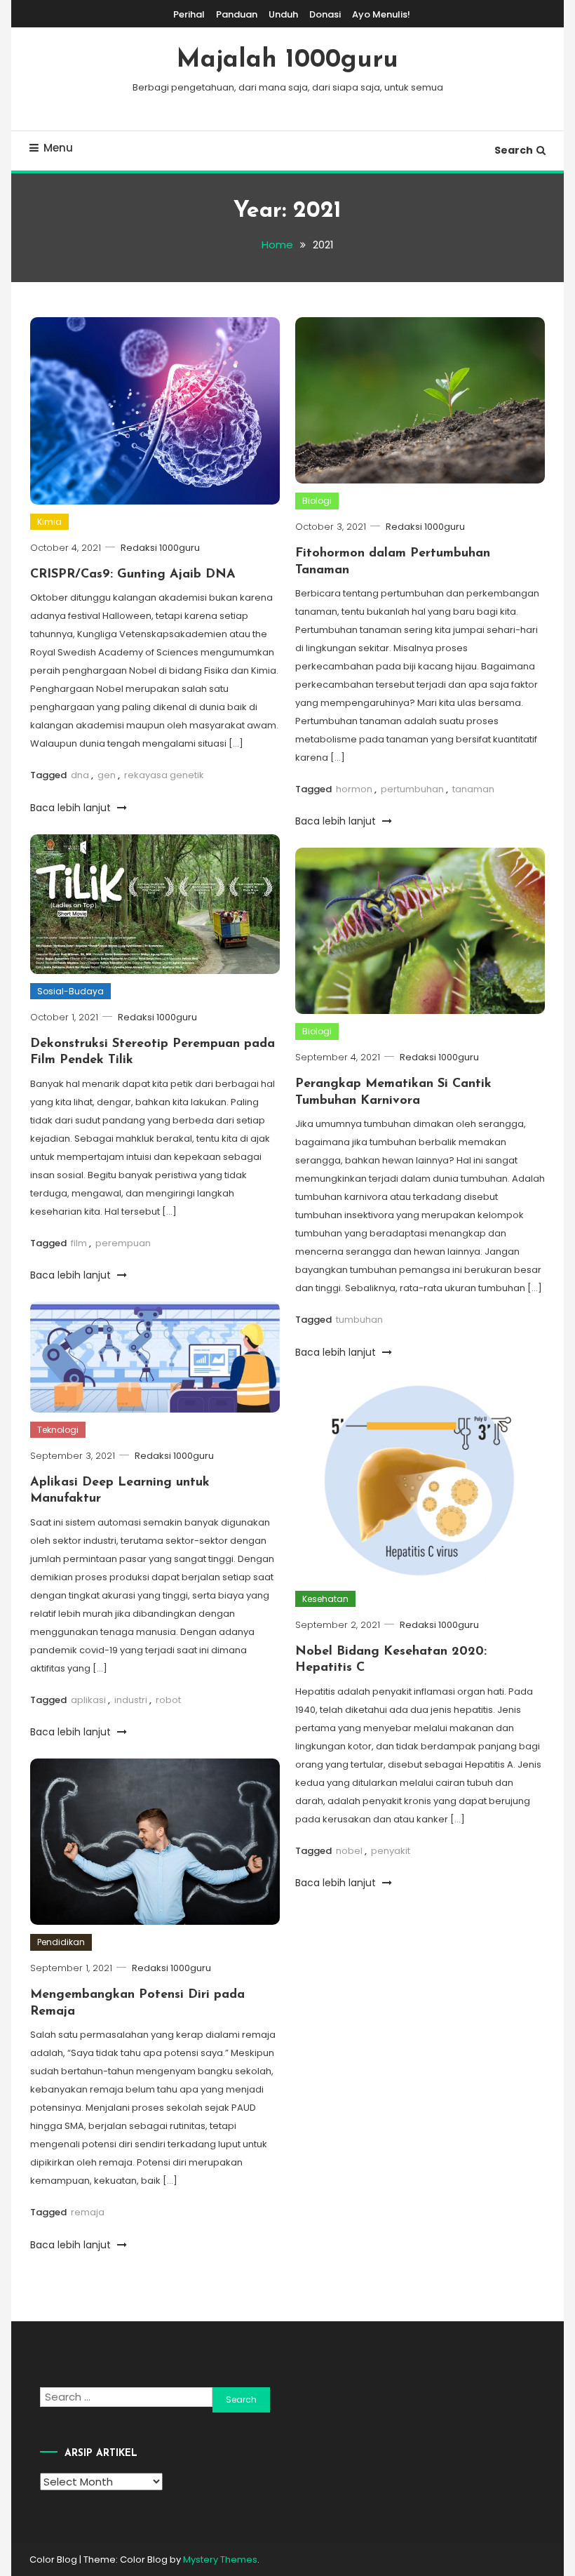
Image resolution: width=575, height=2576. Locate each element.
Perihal (189, 14)
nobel (349, 1851)
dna (80, 775)
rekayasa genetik (164, 775)
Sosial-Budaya (70, 991)
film (79, 1243)
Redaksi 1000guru (160, 548)
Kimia (49, 522)
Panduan (237, 14)
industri (131, 1700)
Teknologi (58, 1430)
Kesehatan (325, 1599)
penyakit (391, 1851)
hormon (354, 789)
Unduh (283, 14)
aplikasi (88, 1700)
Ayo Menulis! (381, 14)
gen (107, 775)
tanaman (473, 789)
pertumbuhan (412, 789)
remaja (88, 2212)
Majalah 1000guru (287, 60)
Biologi (317, 501)
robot (168, 1700)
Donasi (325, 14)
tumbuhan (359, 1320)
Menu (58, 148)
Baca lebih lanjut (72, 808)
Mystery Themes (220, 2560)
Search (514, 150)
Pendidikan (61, 1942)
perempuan (123, 1243)
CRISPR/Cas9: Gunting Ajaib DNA (133, 575)
